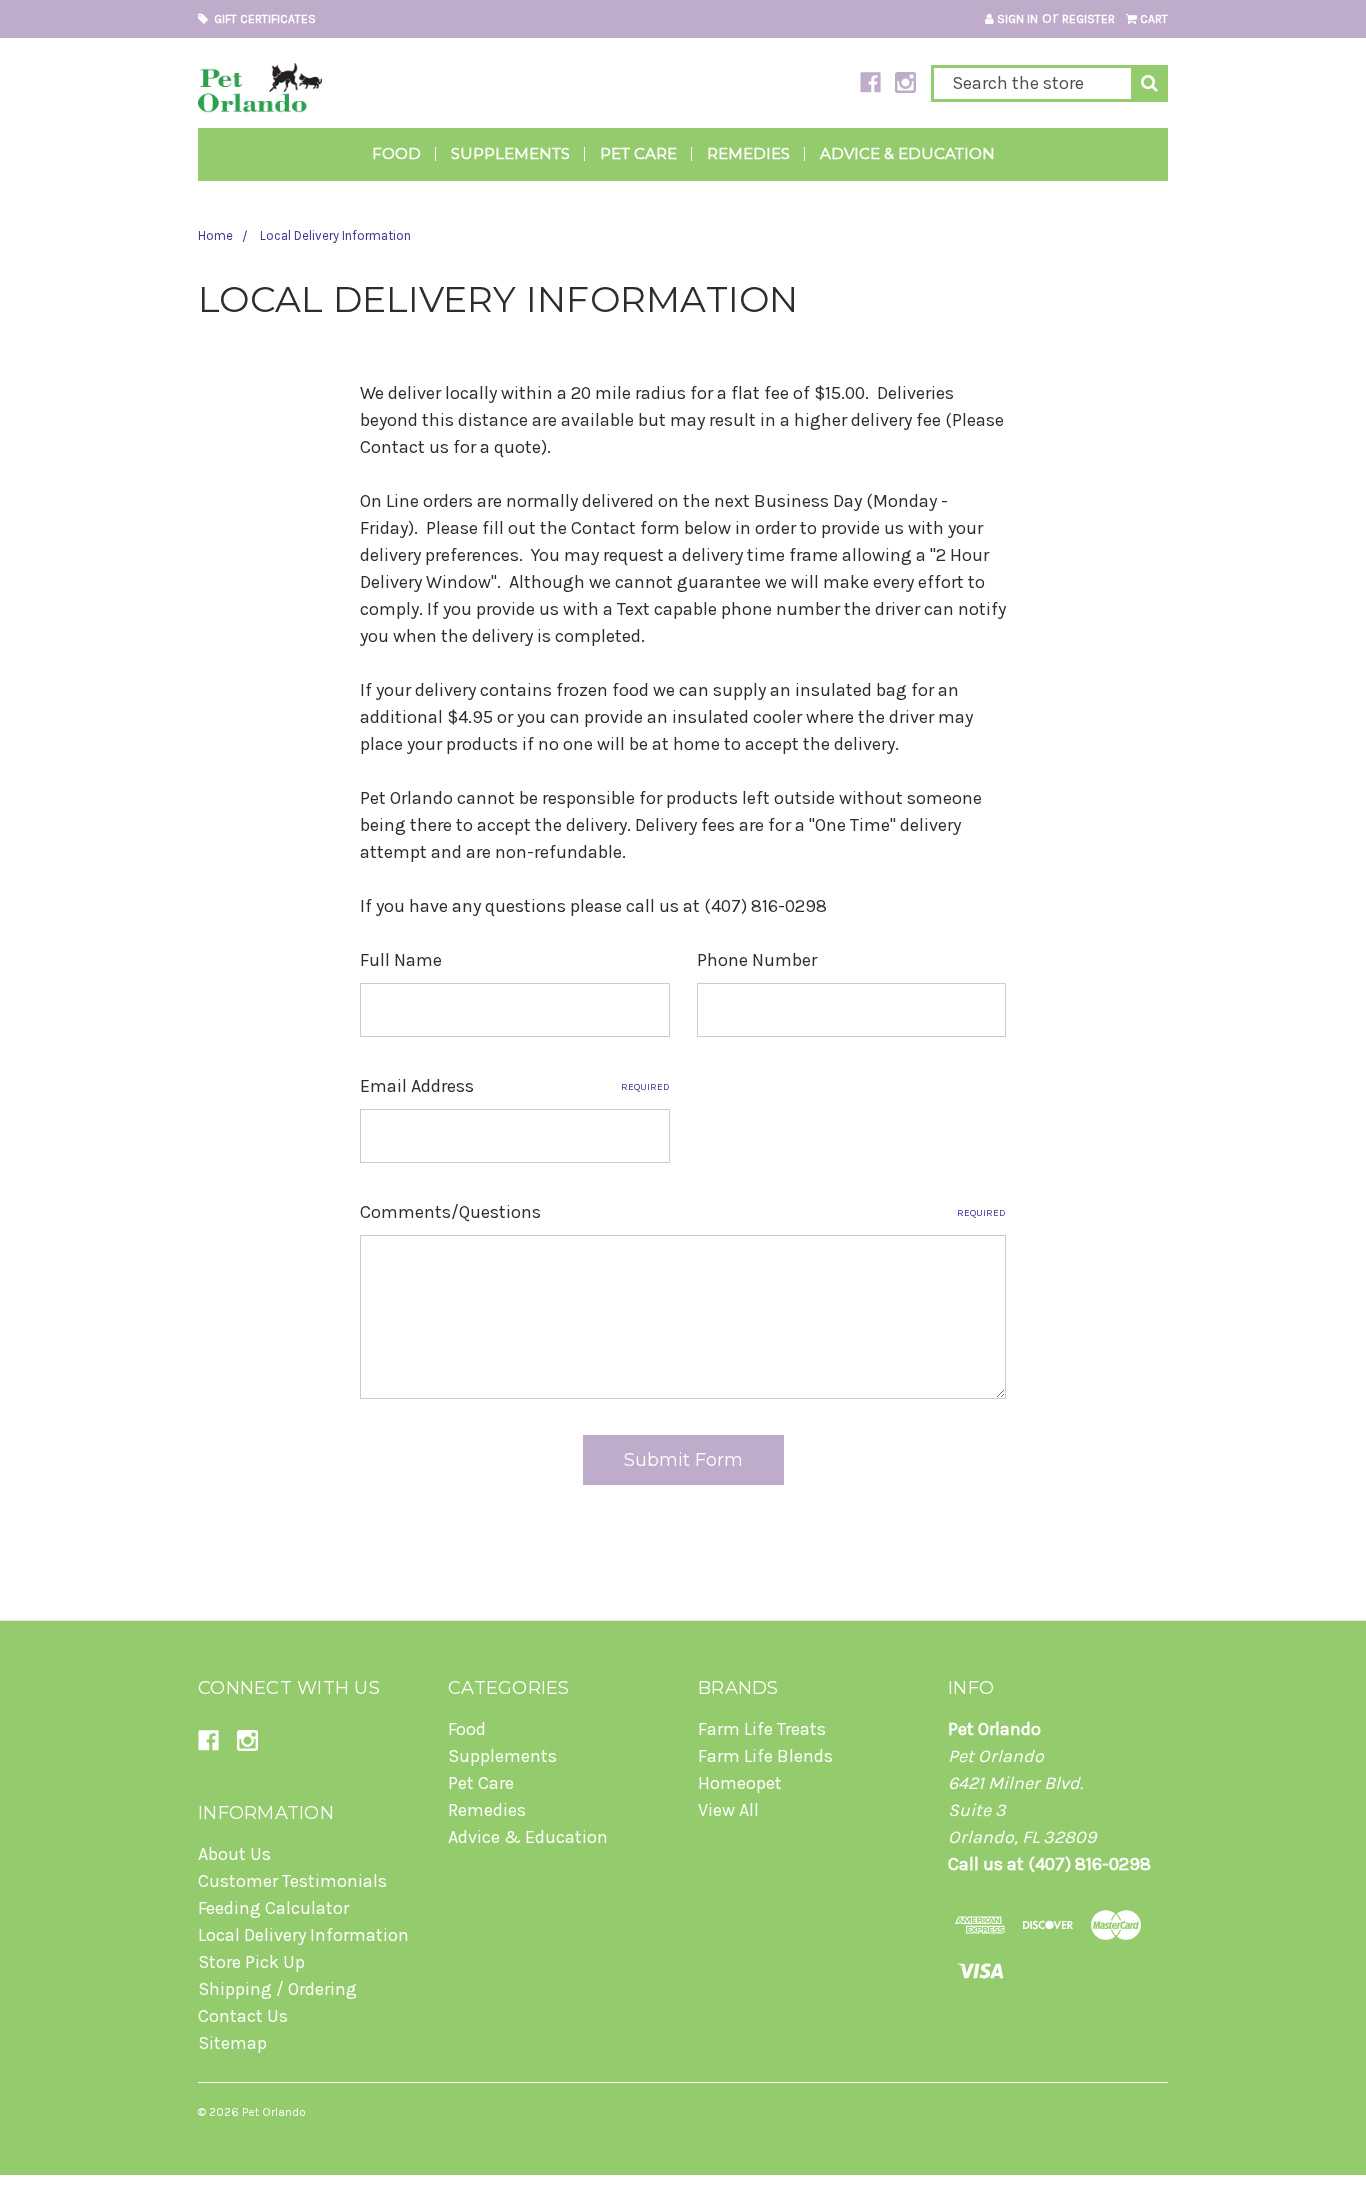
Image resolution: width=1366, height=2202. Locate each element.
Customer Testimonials (292, 1881)
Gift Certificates (262, 19)
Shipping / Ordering (277, 1989)
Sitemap (232, 2043)
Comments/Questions (683, 1212)
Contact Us (243, 2016)
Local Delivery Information (335, 235)
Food (396, 153)
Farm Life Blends (765, 1756)
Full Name (401, 960)
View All (728, 1810)
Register (1088, 19)
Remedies (748, 153)
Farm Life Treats (762, 1729)
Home (215, 235)
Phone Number (757, 960)
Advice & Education (907, 153)
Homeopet (740, 1783)
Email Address (515, 1086)
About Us (234, 1854)
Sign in (1016, 19)
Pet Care (638, 153)
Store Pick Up (251, 1962)
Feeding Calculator (273, 1908)
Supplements (510, 153)
